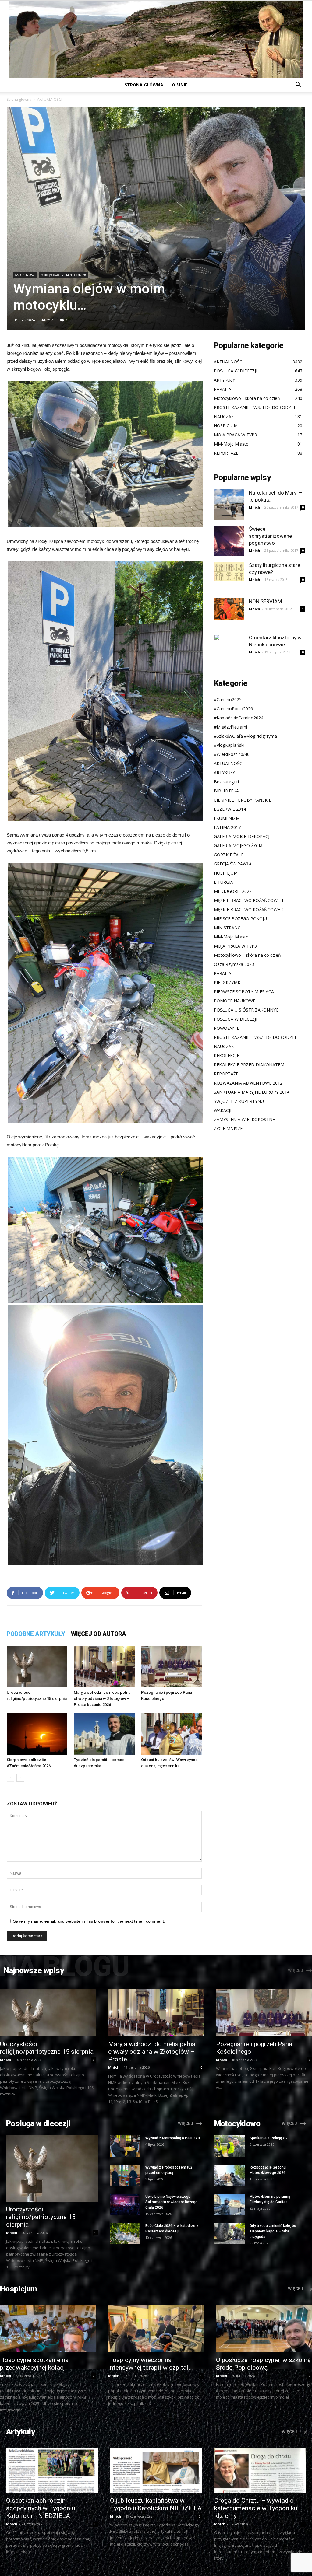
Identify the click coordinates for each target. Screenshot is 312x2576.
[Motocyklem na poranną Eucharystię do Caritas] (229, 2204)
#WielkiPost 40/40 (232, 754)
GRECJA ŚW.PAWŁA (233, 864)
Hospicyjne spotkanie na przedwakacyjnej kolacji (34, 2364)
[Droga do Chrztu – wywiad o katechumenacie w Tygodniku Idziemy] (260, 2471)
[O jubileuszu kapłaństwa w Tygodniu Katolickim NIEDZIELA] (156, 2471)
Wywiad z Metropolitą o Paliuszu (173, 2138)
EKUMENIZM (227, 818)
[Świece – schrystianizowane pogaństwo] (229, 541)
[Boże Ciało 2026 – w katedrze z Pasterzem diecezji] (125, 2234)
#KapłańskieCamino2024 (239, 718)
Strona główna (144, 85)
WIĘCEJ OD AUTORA (98, 1634)
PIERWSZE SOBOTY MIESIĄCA (244, 992)
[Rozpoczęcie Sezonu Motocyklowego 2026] (229, 2175)
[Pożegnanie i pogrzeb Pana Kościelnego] (171, 1667)
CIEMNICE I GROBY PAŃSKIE (243, 800)
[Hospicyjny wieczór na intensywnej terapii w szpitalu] (156, 2328)
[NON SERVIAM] (229, 609)
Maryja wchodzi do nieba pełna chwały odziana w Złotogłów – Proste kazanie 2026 (102, 1699)
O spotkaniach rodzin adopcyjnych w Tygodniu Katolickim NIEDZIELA (41, 2508)
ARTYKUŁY (224, 772)
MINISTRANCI (228, 928)
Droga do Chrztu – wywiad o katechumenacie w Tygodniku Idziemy (256, 2508)
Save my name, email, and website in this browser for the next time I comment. (89, 1921)
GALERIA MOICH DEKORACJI (242, 836)
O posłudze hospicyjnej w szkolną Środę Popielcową (263, 2364)
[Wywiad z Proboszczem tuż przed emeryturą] (125, 2175)
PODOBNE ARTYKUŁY (36, 1634)
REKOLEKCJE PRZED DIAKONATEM (249, 1065)
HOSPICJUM (226, 873)
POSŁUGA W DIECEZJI (236, 1019)
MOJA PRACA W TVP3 (235, 946)
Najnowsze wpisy (34, 1970)
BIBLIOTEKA (226, 791)
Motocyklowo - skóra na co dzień (63, 275)
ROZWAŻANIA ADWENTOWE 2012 (248, 1083)
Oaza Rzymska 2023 (234, 964)
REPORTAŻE (226, 1074)
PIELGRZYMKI (228, 982)
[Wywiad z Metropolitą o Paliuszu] (125, 2146)
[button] (298, 85)
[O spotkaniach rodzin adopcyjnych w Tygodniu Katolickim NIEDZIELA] (52, 2471)
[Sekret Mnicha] (156, 39)
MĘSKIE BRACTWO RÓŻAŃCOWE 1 (249, 900)
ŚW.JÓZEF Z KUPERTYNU (239, 1101)
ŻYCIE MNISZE (228, 1129)
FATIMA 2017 (227, 827)
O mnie (180, 85)
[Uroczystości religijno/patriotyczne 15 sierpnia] (37, 1667)
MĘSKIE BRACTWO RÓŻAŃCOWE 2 (249, 909)
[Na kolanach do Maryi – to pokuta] (229, 505)
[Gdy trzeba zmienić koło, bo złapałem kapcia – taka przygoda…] (229, 2234)
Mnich (255, 507)
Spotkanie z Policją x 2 (269, 2138)
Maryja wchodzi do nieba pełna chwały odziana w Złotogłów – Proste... (152, 2052)
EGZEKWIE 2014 (230, 809)
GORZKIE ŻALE (229, 855)
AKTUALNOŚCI (25, 275)
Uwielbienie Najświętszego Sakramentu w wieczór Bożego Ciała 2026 (171, 2202)
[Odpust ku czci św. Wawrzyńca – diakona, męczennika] (171, 1734)
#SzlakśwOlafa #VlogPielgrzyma (245, 736)
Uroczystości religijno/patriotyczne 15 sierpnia (47, 2048)
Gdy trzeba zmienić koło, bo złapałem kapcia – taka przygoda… (273, 2231)
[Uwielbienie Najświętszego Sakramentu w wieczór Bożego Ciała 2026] (125, 2204)
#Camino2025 (228, 699)
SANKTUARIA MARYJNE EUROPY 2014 (252, 1092)
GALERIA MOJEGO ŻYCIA (238, 846)
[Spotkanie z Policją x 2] (229, 2146)
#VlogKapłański (229, 745)
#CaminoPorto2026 (233, 709)
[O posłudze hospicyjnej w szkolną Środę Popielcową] (264, 2328)
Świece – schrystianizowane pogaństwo (270, 536)
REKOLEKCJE (227, 1056)
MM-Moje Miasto (231, 937)
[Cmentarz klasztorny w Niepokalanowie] (229, 649)
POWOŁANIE (227, 1028)
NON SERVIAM (265, 601)
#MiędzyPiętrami (230, 727)
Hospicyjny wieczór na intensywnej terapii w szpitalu (150, 2364)
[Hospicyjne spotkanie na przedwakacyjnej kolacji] (48, 2328)
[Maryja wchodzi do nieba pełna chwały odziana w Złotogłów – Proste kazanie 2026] (104, 1667)
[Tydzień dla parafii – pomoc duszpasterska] (104, 1734)
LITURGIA (223, 882)
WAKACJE (223, 1110)
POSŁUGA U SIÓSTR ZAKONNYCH (248, 1010)
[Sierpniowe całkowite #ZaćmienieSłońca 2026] (37, 1734)
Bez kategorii (227, 782)
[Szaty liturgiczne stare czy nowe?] (229, 571)
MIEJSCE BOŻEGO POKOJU (240, 919)
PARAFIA (223, 973)
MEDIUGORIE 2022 (233, 891)
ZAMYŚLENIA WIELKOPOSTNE (244, 1119)
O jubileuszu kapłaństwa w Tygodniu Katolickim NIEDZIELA (156, 2504)
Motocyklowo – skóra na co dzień (247, 955)
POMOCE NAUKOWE (235, 1001)
